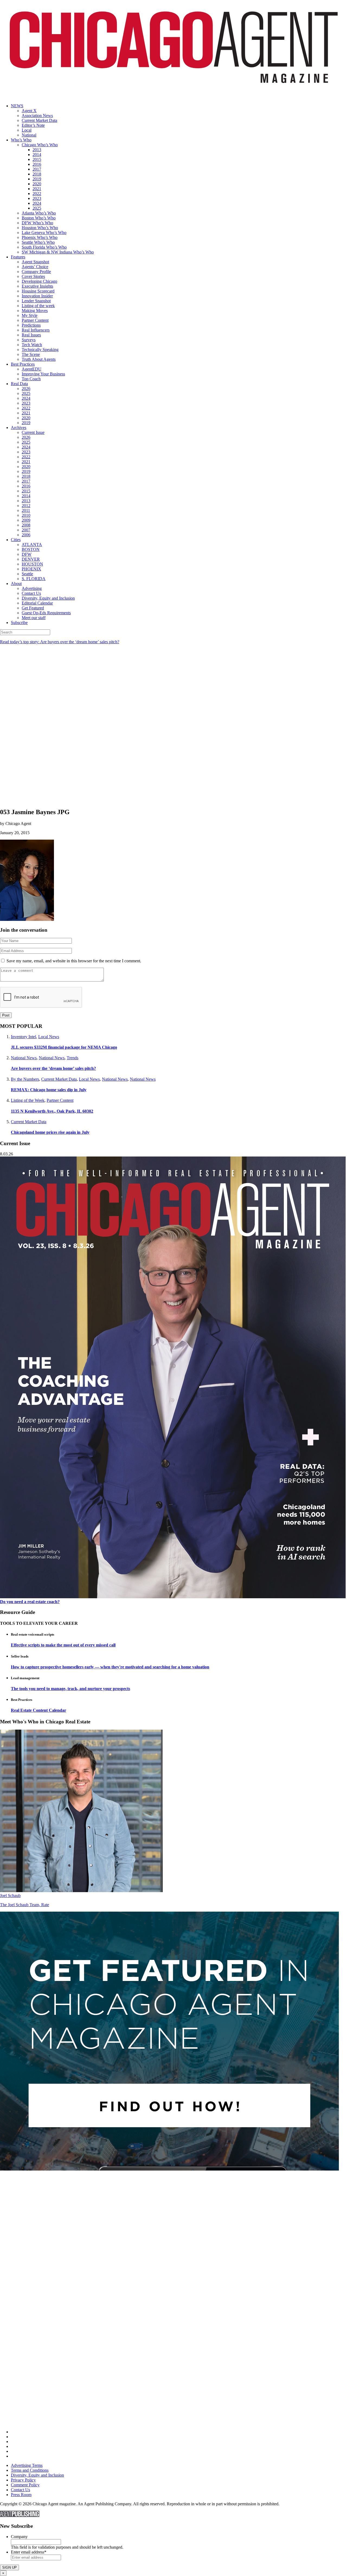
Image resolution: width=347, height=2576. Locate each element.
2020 (37, 184)
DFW (27, 554)
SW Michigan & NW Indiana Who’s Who (58, 252)
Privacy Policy (23, 2480)
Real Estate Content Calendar (38, 1710)
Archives (19, 428)
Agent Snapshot (35, 262)
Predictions (31, 325)
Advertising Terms (27, 2465)
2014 (37, 155)
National (29, 135)
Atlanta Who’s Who (39, 213)
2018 (37, 174)
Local (27, 130)
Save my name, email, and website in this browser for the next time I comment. (74, 961)
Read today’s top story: (60, 642)
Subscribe (19, 623)
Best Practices (23, 364)
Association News (37, 116)
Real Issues (31, 335)
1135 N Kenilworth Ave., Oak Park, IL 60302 (52, 1111)
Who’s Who (21, 140)
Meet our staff (34, 618)
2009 (26, 520)
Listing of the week (38, 306)
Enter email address (29, 2552)
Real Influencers (36, 330)
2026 (26, 389)
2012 (26, 506)
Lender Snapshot (36, 301)
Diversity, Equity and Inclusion (48, 598)
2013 (37, 150)
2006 (26, 535)
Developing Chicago (39, 281)
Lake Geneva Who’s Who (44, 233)
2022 (37, 194)
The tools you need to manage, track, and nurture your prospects (70, 1689)
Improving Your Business (43, 374)
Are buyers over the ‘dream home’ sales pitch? (53, 1068)
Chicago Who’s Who (40, 145)
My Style (30, 315)
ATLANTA (32, 545)
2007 (26, 530)
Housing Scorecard (38, 291)
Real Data (19, 384)
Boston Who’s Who (39, 218)
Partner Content (35, 320)
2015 (37, 159)
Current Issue (33, 432)
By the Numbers (25, 1079)
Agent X (29, 111)
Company (19, 2537)
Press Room (21, 2495)
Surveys (29, 340)
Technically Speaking (40, 350)
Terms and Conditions (30, 2470)
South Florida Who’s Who (44, 247)
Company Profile (36, 272)
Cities (16, 540)
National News (24, 1058)
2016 (37, 164)
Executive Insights (37, 286)
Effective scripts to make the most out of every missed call (63, 1645)
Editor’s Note (33, 125)
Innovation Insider (37, 296)
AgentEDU (32, 369)
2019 (37, 179)
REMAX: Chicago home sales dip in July (49, 1090)
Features (18, 257)
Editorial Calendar (37, 603)
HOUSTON (32, 564)
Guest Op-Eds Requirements (46, 613)
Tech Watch (32, 345)
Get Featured (33, 608)
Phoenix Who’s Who (40, 237)
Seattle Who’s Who (38, 242)
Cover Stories (33, 276)
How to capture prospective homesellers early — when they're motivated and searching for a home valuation (110, 1667)
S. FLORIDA (34, 579)
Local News (49, 1037)
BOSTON (31, 549)
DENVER (31, 559)
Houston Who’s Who (40, 228)
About (16, 584)
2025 (37, 208)
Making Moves (35, 311)
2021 (37, 189)
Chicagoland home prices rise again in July (50, 1132)
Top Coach (31, 379)
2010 (26, 515)
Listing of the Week (28, 1100)
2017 (37, 169)
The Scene (31, 354)
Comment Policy (25, 2485)
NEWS (17, 106)
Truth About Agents (39, 359)
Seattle (27, 574)
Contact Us (31, 593)
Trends (73, 1058)
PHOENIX (31, 569)
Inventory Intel (23, 1037)
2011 (26, 510)
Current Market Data (39, 120)
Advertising (32, 588)
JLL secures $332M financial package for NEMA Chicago (64, 1047)
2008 (26, 525)
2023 (37, 198)
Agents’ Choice (35, 267)
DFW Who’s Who (37, 223)
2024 (37, 203)
